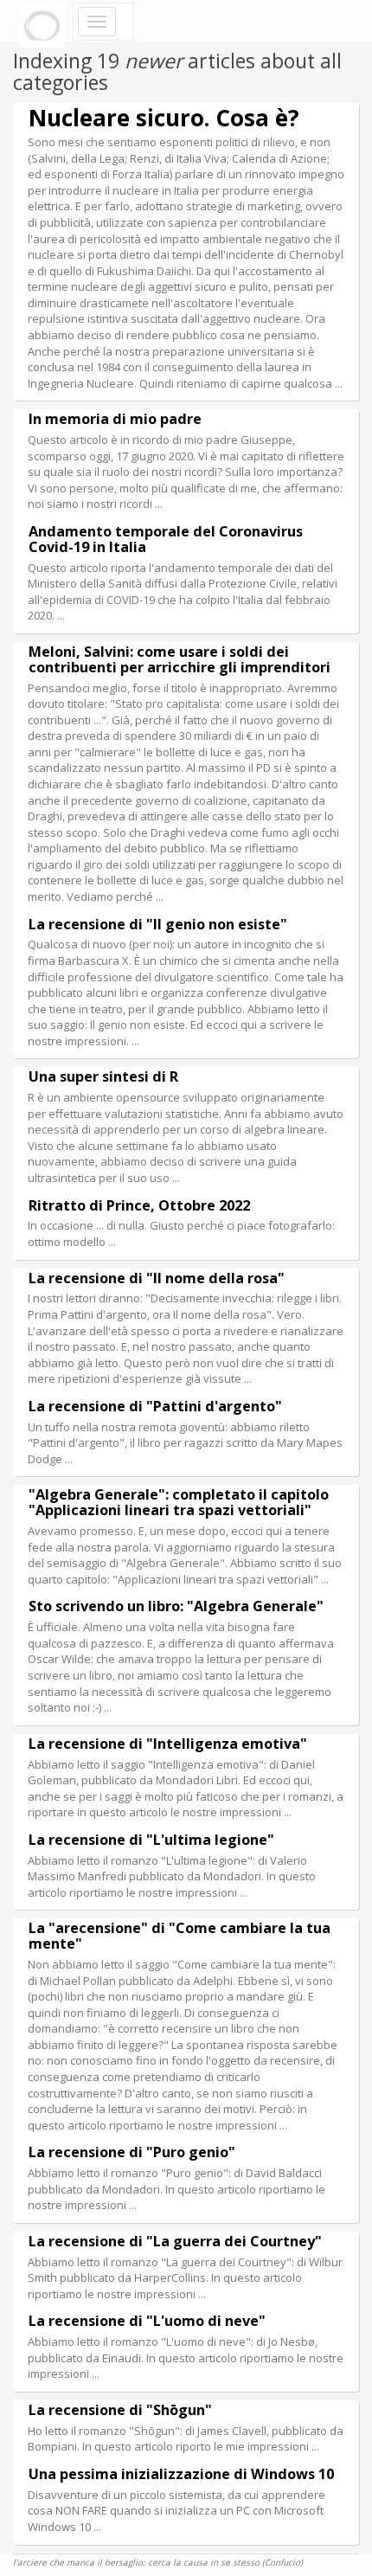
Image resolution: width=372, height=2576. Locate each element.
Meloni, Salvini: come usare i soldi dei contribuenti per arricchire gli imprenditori (180, 659)
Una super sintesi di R (103, 1076)
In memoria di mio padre (115, 419)
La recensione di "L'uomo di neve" (147, 2321)
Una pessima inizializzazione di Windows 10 (181, 2474)
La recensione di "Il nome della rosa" (157, 1278)
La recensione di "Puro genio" (132, 2152)
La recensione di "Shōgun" (120, 2410)
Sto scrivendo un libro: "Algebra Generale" (176, 1606)
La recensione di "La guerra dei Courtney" (175, 2241)
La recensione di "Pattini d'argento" (155, 1406)
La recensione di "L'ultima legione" (151, 1840)
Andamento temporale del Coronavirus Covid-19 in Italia (166, 539)
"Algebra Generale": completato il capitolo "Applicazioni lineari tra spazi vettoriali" (179, 1502)
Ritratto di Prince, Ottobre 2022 (139, 1205)
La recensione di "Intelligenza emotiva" (168, 1744)
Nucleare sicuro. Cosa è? (164, 118)
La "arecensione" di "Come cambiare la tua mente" (180, 1936)
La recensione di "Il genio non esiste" (158, 924)
